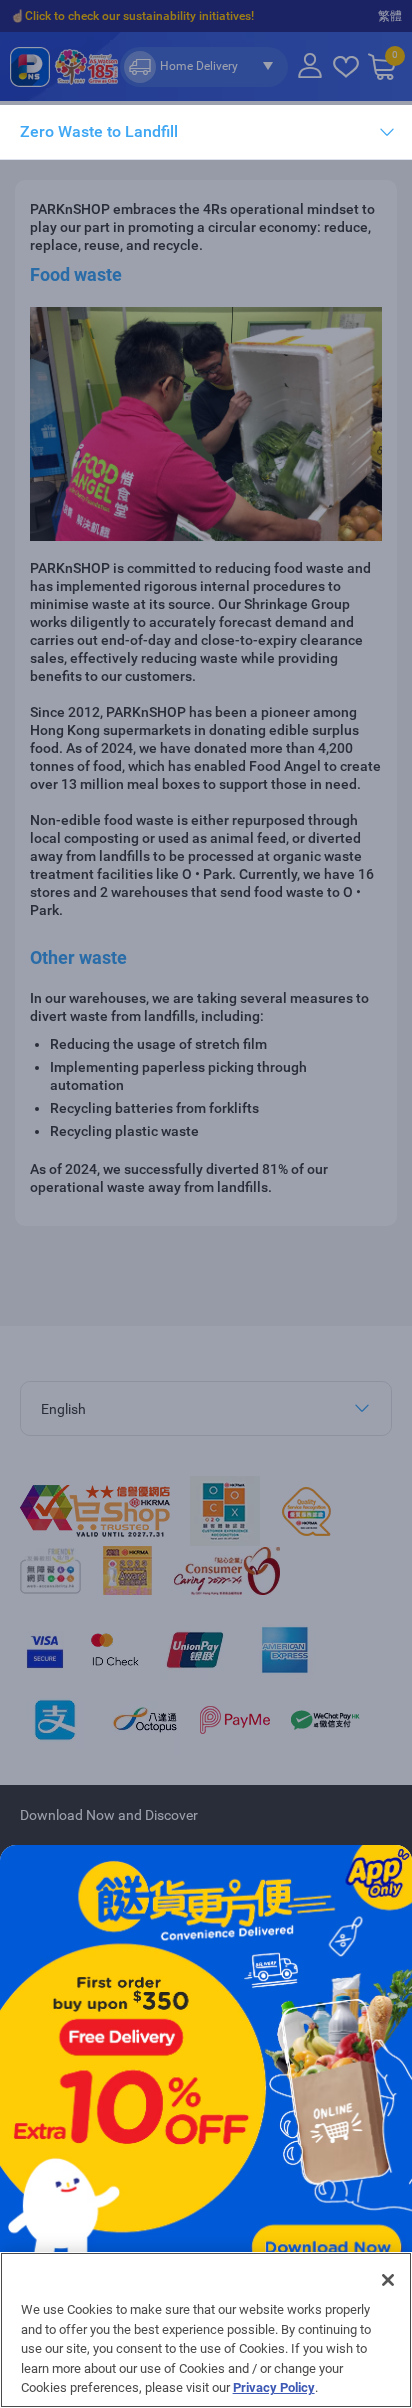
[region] (206, 2330)
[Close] (388, 2280)
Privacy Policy (274, 2387)
